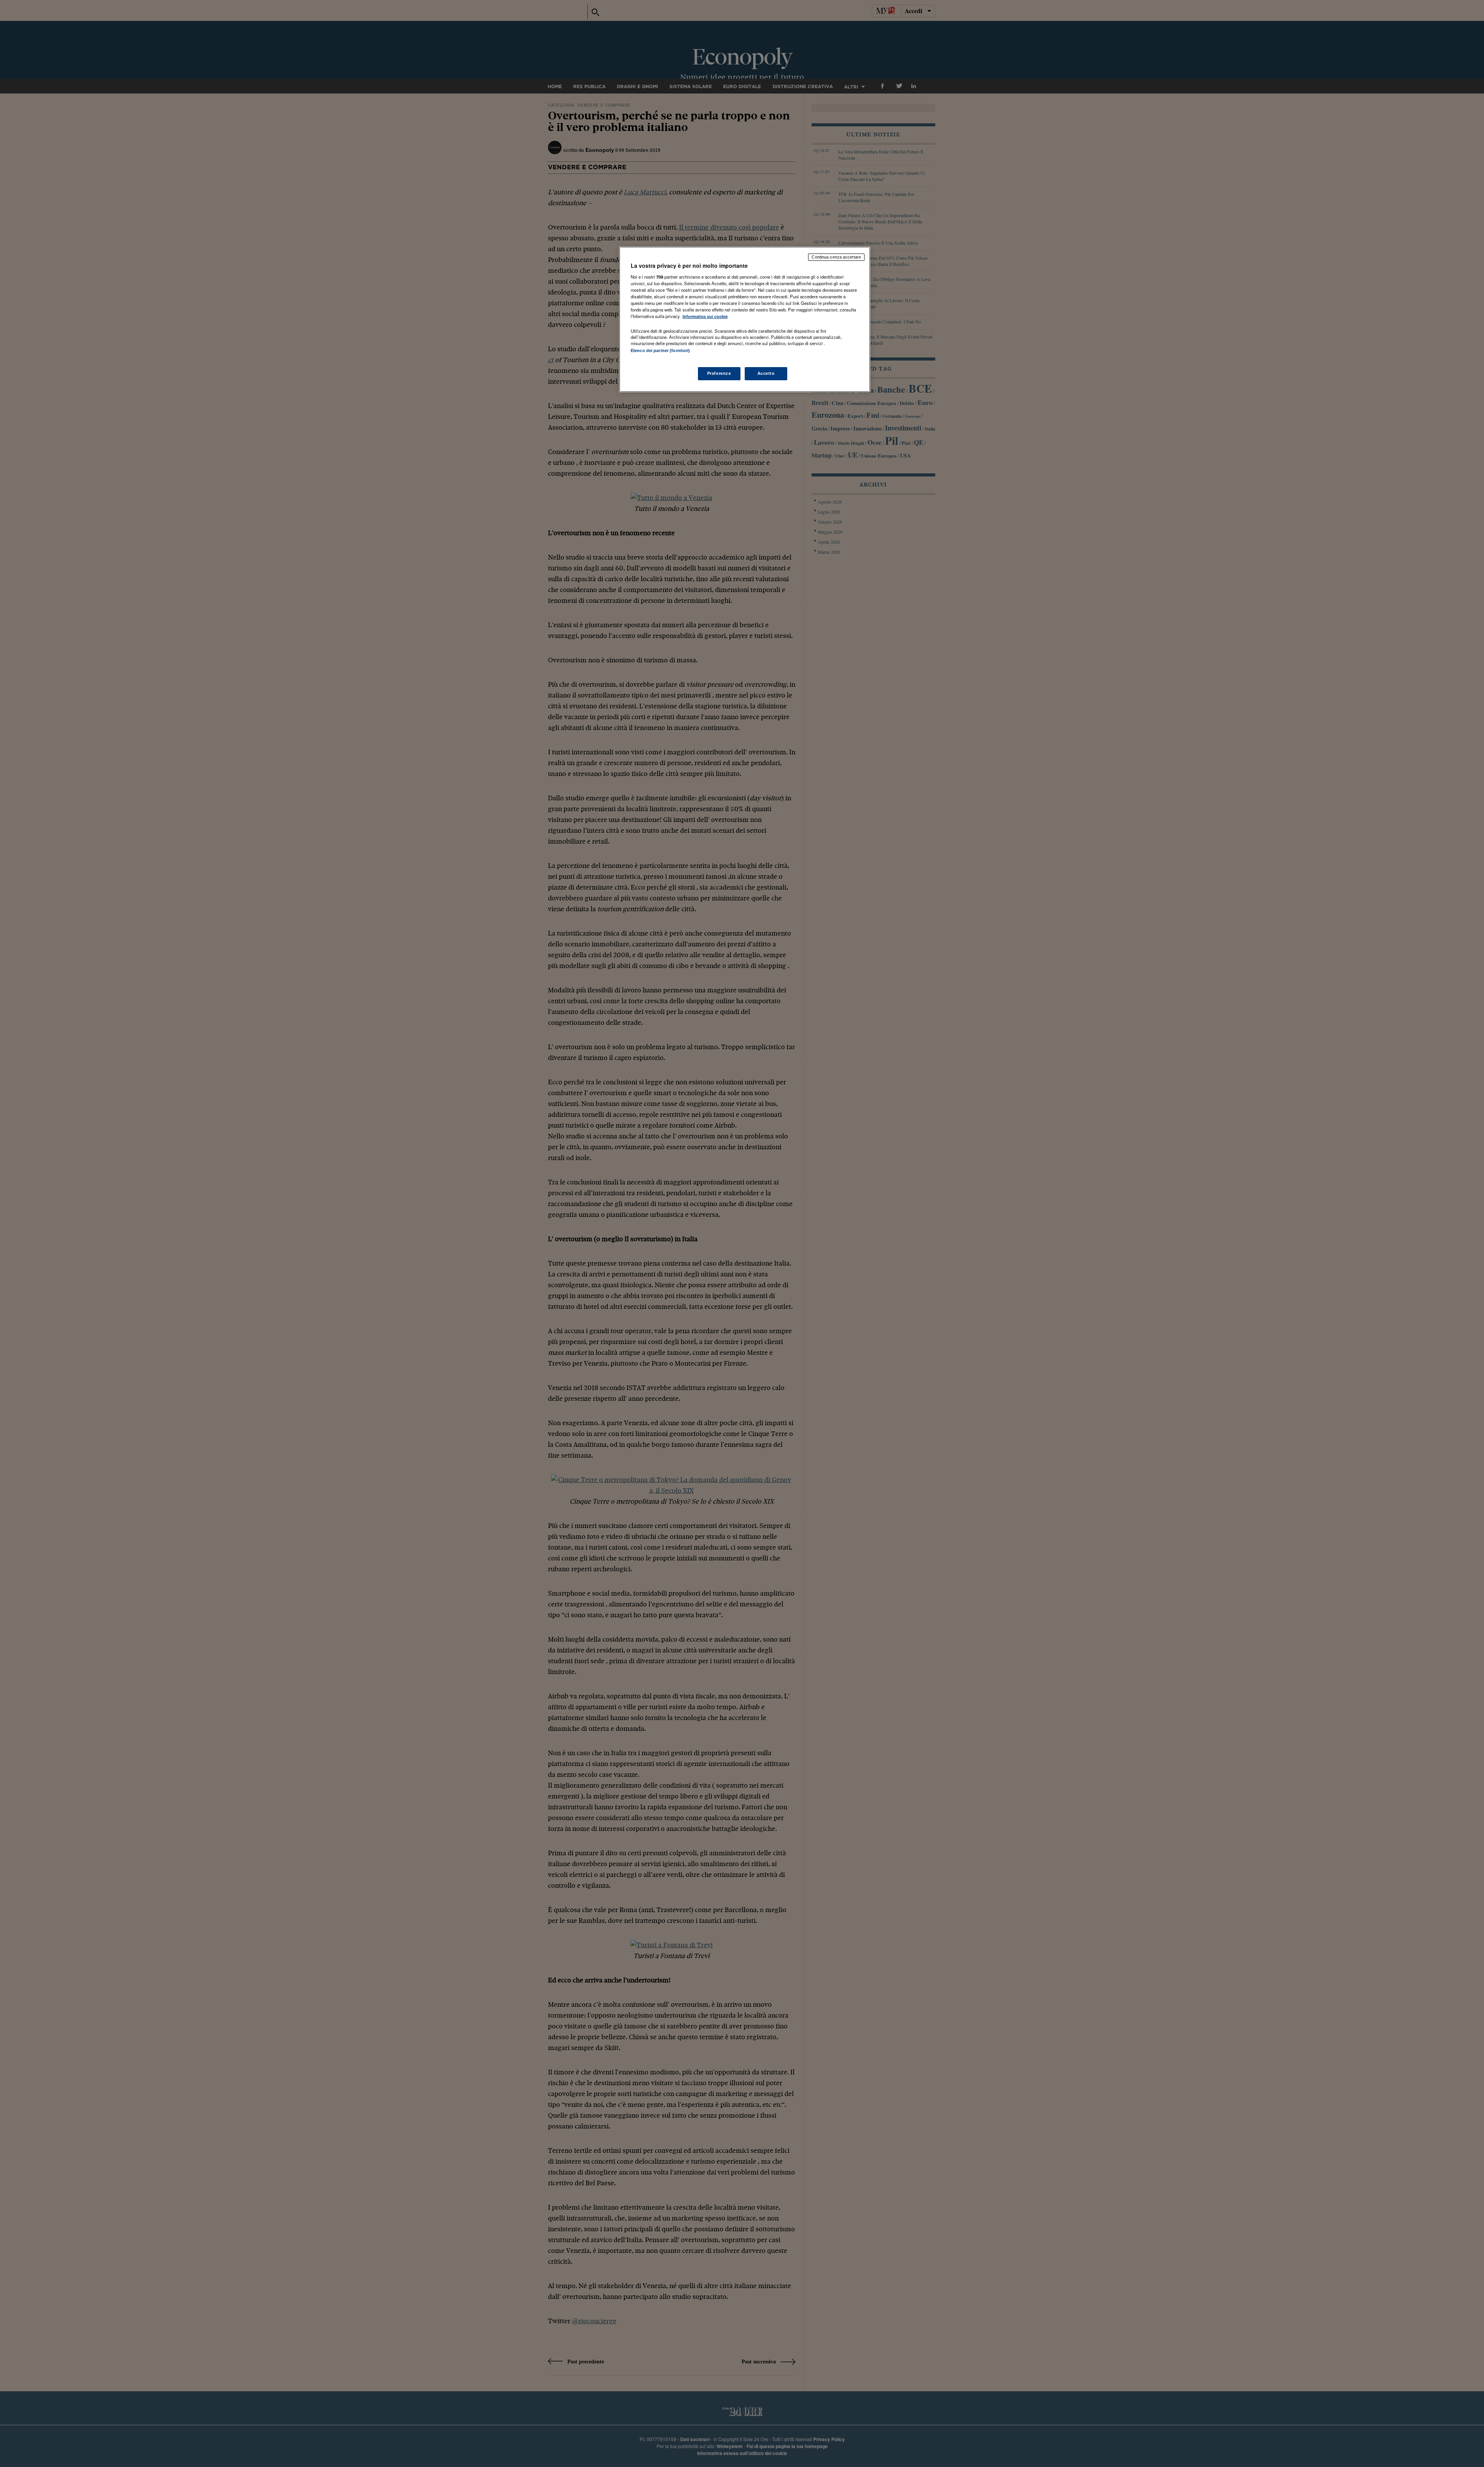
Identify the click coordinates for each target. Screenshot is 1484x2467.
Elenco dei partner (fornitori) (660, 350)
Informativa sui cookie (705, 316)
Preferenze (719, 373)
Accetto (766, 373)
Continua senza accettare (836, 257)
